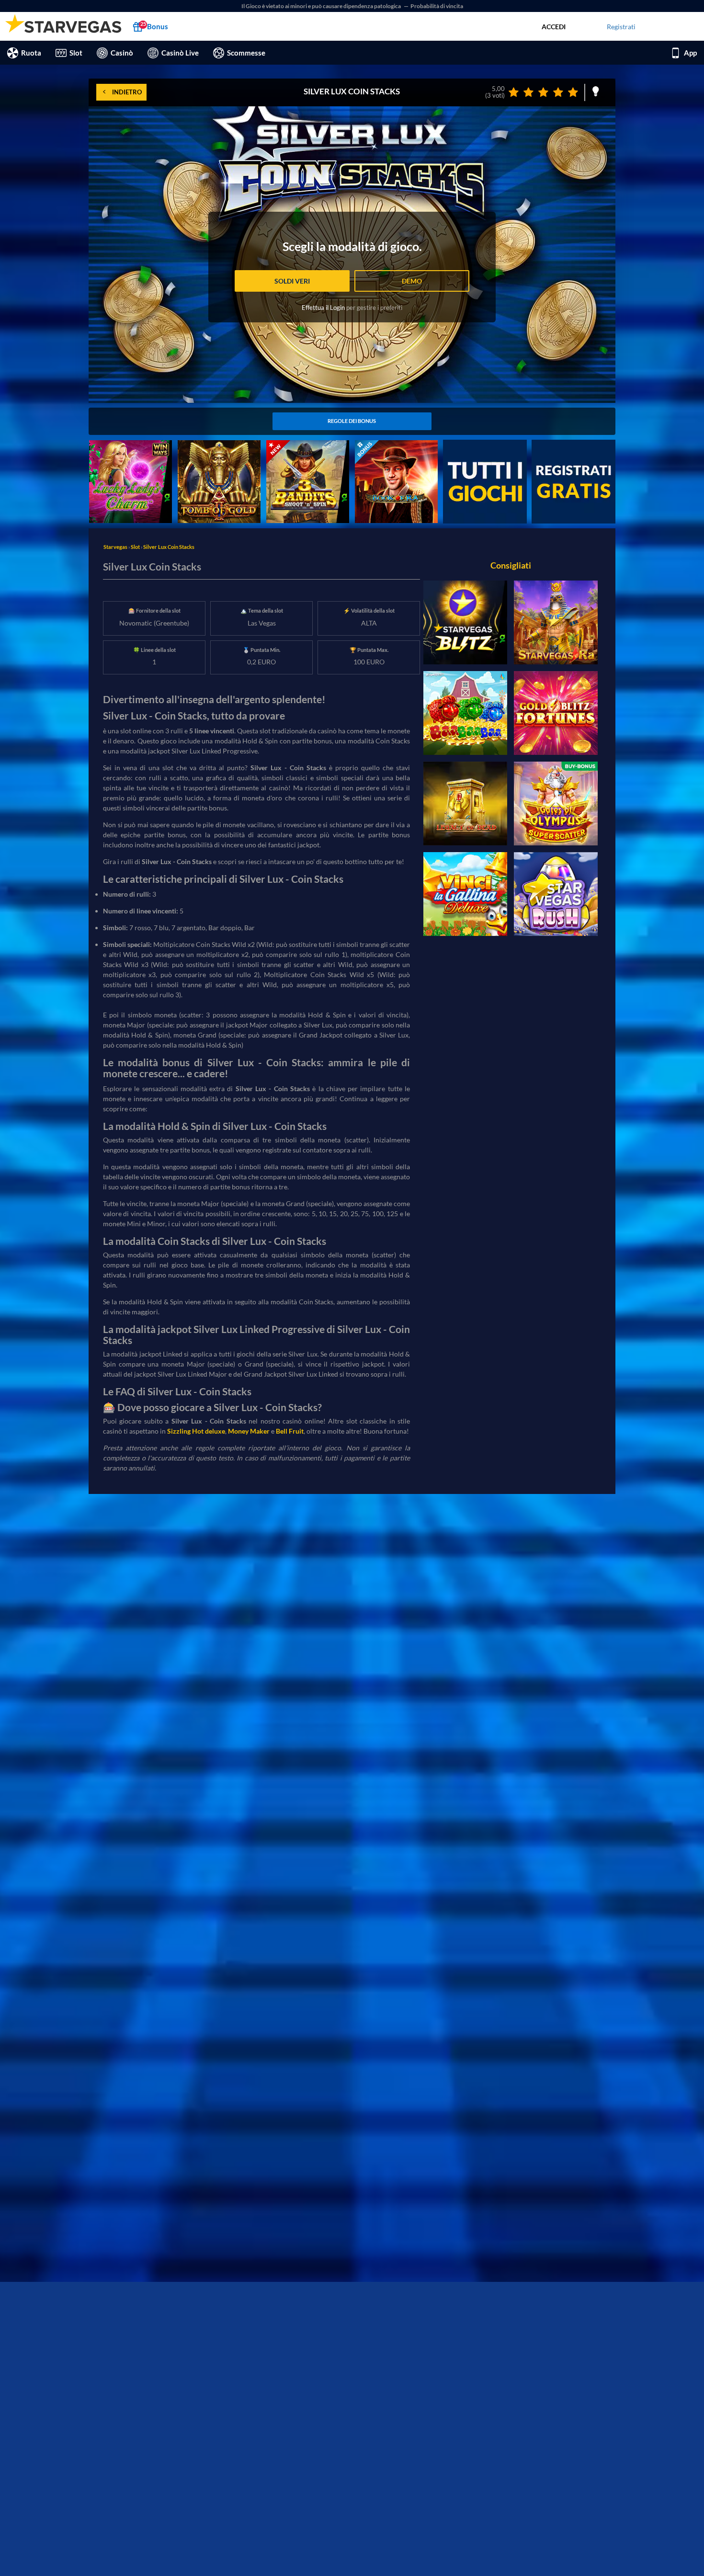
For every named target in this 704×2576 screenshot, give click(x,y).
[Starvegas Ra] (556, 622)
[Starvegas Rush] (556, 894)
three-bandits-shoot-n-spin (307, 445)
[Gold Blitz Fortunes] (556, 713)
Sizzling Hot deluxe (196, 1431)
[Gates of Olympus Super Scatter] (556, 804)
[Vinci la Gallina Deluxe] (465, 894)
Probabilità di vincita (437, 6)
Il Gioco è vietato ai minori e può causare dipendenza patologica (322, 6)
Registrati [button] (621, 27)
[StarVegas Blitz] (465, 622)
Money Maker (249, 1431)
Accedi (554, 27)
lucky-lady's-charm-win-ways (125, 450)
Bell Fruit (290, 1431)
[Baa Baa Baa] (465, 713)
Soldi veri (292, 281)
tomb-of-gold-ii (201, 445)
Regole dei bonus (352, 421)
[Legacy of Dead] (465, 804)
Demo (412, 281)
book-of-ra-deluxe (382, 445)
